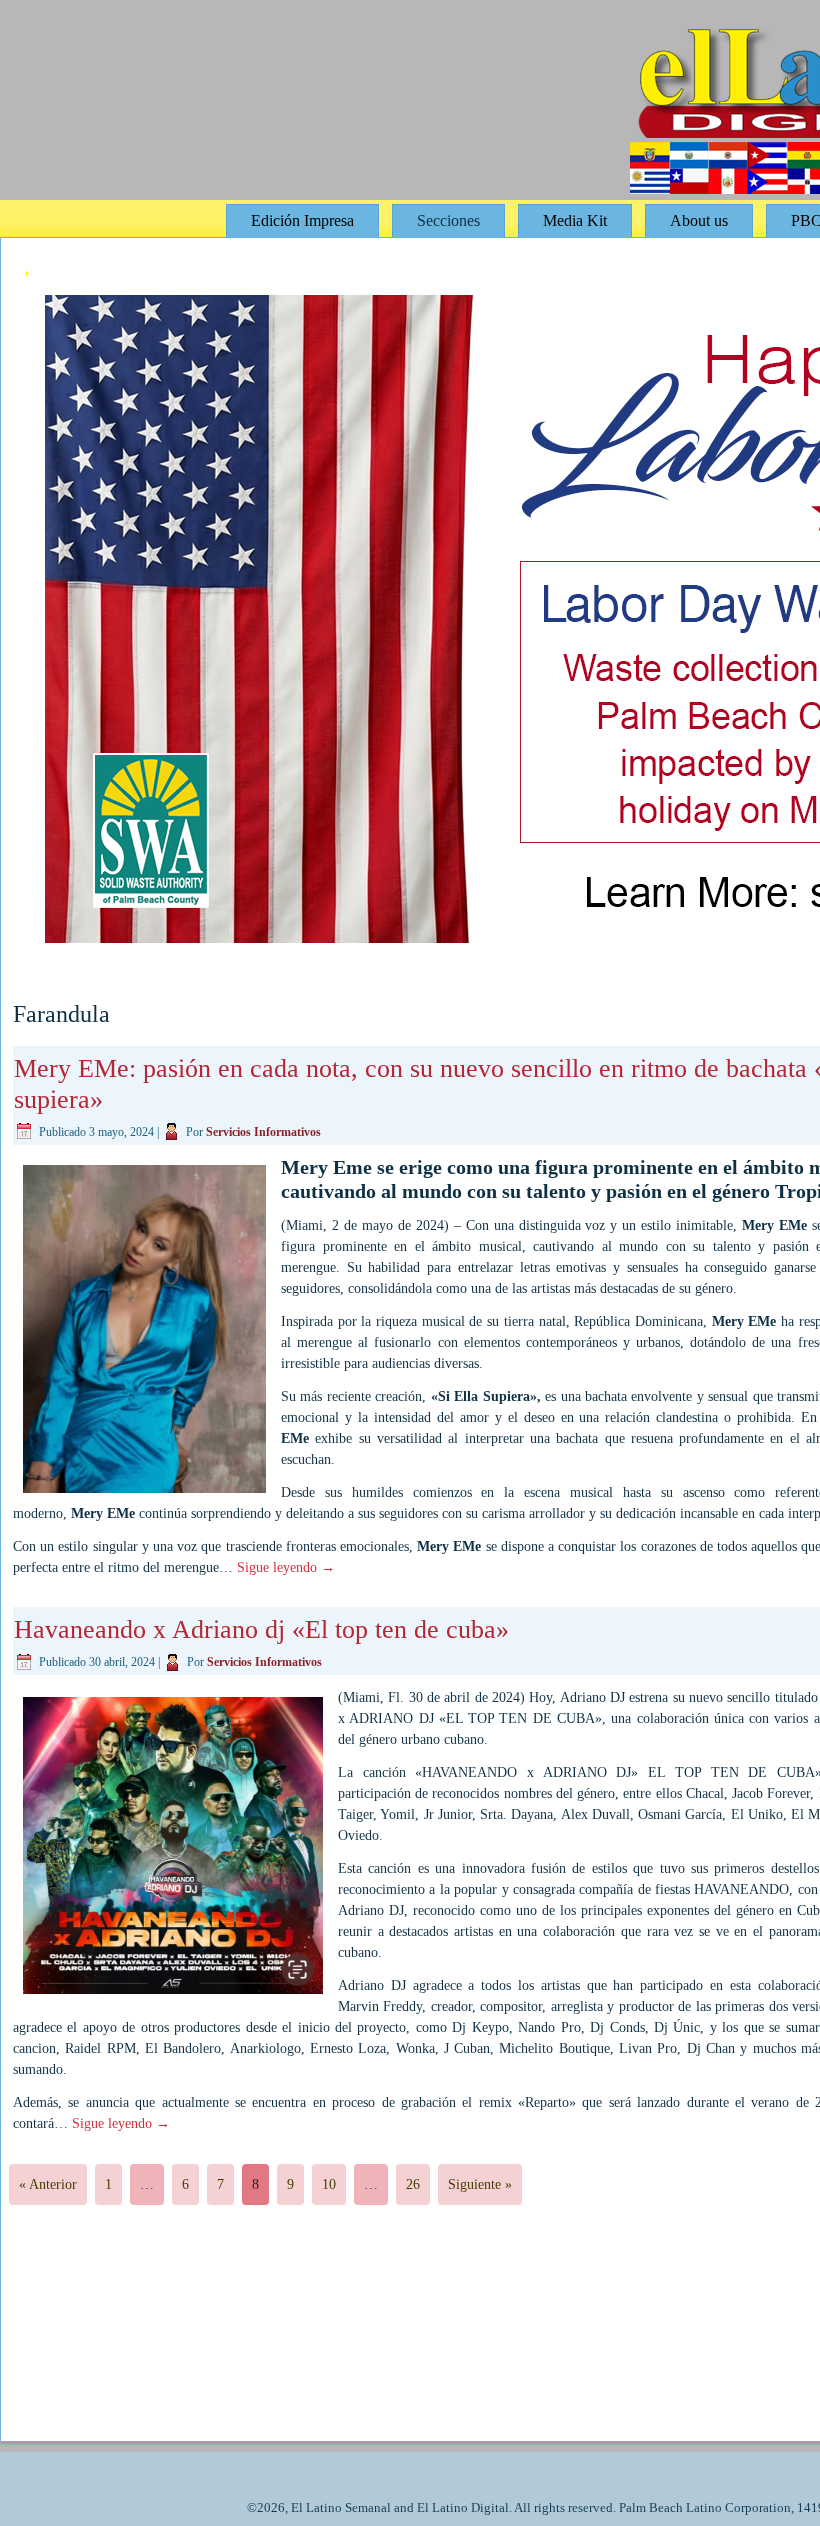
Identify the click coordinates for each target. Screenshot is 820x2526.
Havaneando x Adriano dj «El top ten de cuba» (261, 1629)
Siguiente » (480, 2184)
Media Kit (575, 220)
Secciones (448, 220)
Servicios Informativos (263, 1132)
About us (699, 220)
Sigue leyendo (286, 1567)
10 (329, 2184)
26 (413, 2184)
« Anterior (48, 2184)
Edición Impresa (302, 220)
